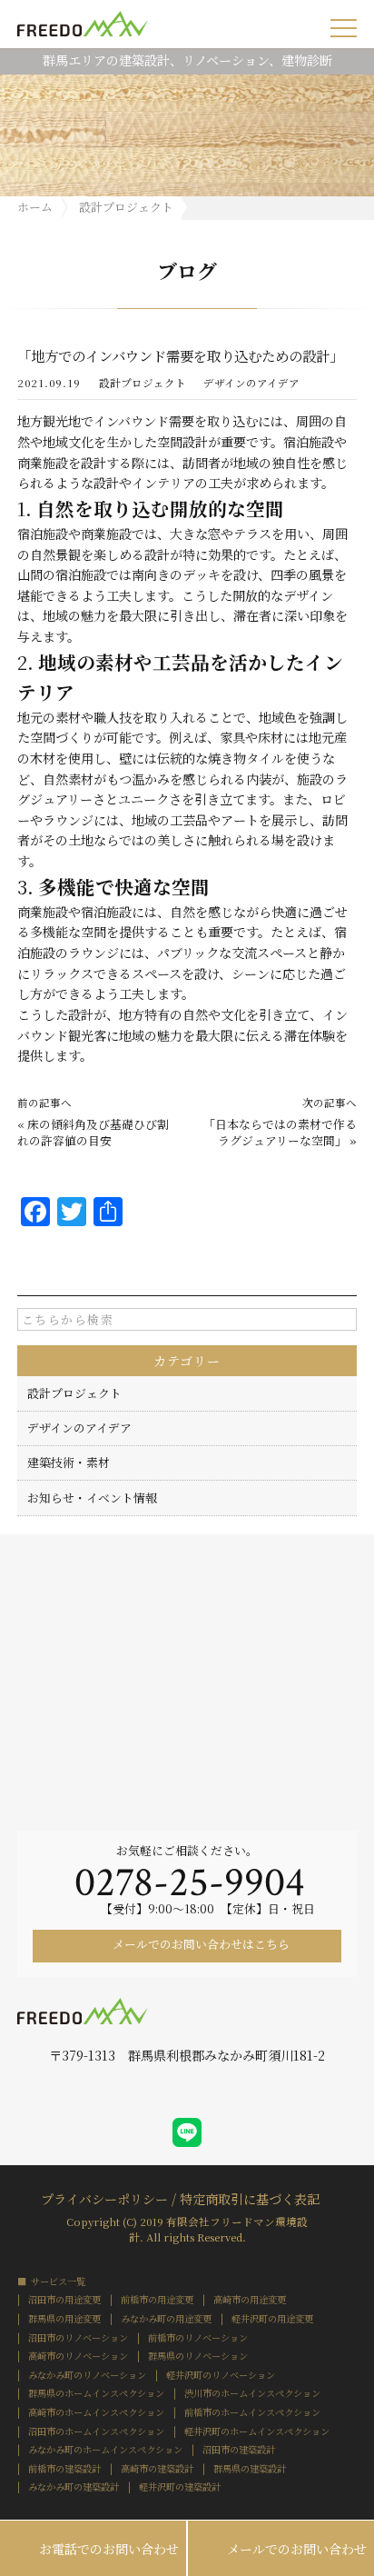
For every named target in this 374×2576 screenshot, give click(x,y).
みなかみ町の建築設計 (74, 2487)
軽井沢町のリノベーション (221, 2375)
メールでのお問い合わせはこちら (200, 1944)
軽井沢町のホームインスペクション (257, 2431)
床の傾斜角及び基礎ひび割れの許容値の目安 (93, 1132)
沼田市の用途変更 (64, 2300)
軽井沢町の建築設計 (180, 2487)
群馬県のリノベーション (198, 2356)
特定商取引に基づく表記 (250, 2197)
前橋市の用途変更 (157, 2300)
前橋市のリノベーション (198, 2338)
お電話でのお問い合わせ (93, 2550)
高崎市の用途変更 (250, 2300)
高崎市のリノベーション (78, 2356)
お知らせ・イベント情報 (92, 1498)
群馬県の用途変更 (64, 2319)
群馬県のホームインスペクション (96, 2393)
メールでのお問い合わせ (281, 2550)
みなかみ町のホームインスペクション (105, 2450)
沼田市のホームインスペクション (96, 2431)
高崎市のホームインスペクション (96, 2412)
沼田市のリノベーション (78, 2338)
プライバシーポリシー (104, 2197)
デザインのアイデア (251, 384)
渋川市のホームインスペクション (252, 2393)
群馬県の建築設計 (250, 2469)
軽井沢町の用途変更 (272, 2319)
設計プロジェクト (143, 384)
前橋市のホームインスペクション (252, 2412)
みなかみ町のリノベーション (87, 2375)
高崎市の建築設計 (157, 2469)
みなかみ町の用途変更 (166, 2319)
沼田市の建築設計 (239, 2450)
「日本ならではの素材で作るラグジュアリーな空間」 (280, 1132)
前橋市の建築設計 (64, 2469)
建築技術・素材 (69, 1462)
